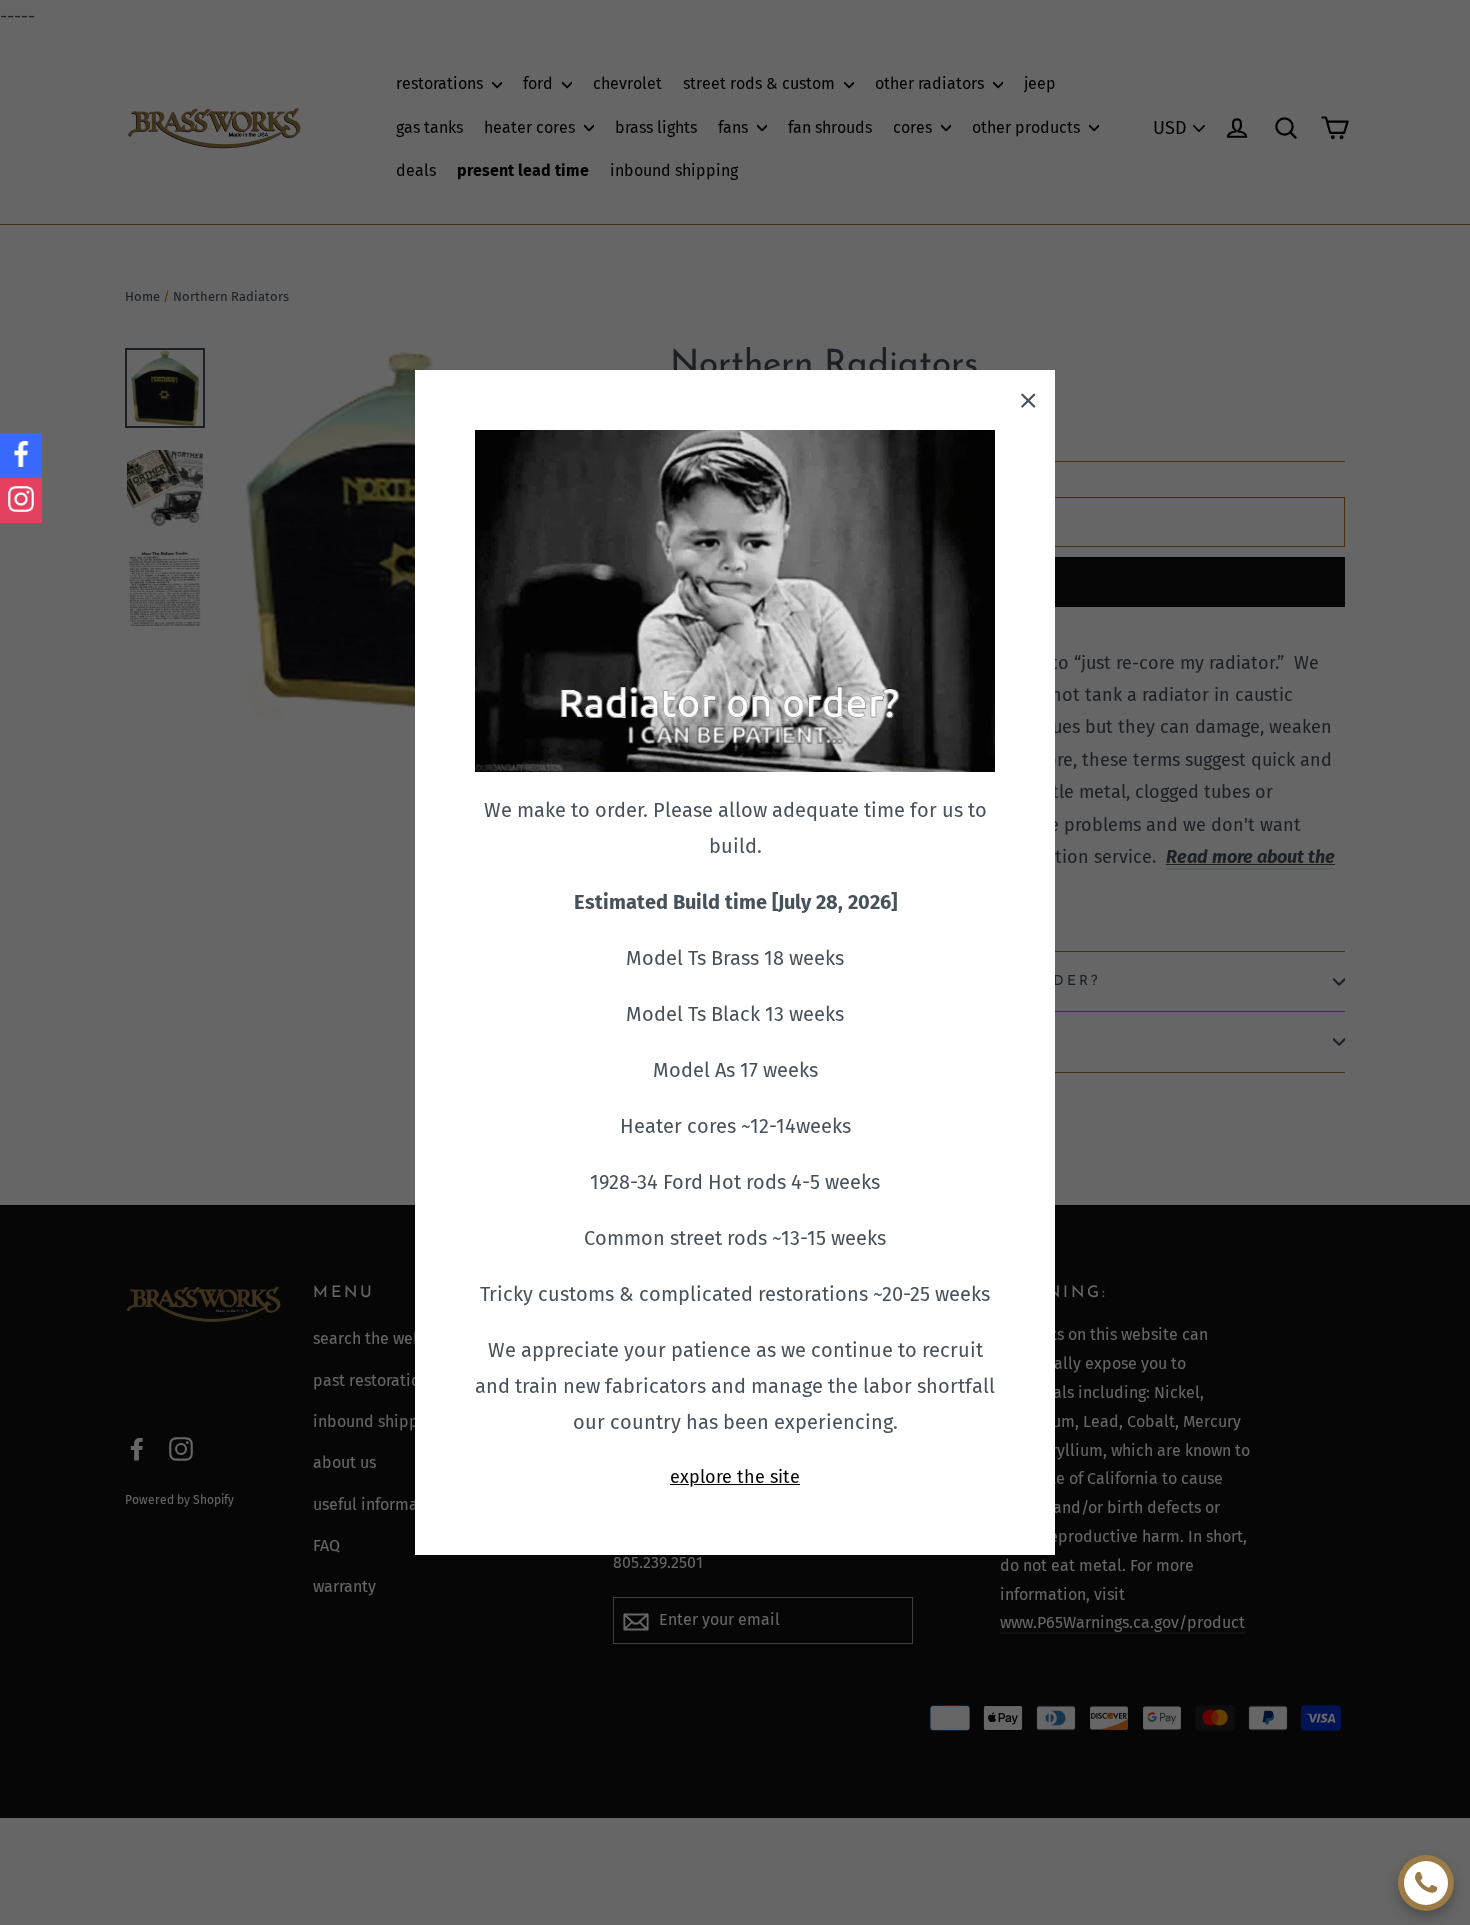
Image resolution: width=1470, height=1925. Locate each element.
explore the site (735, 1477)
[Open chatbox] (1426, 1883)
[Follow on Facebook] (21, 455)
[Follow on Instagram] (21, 500)
